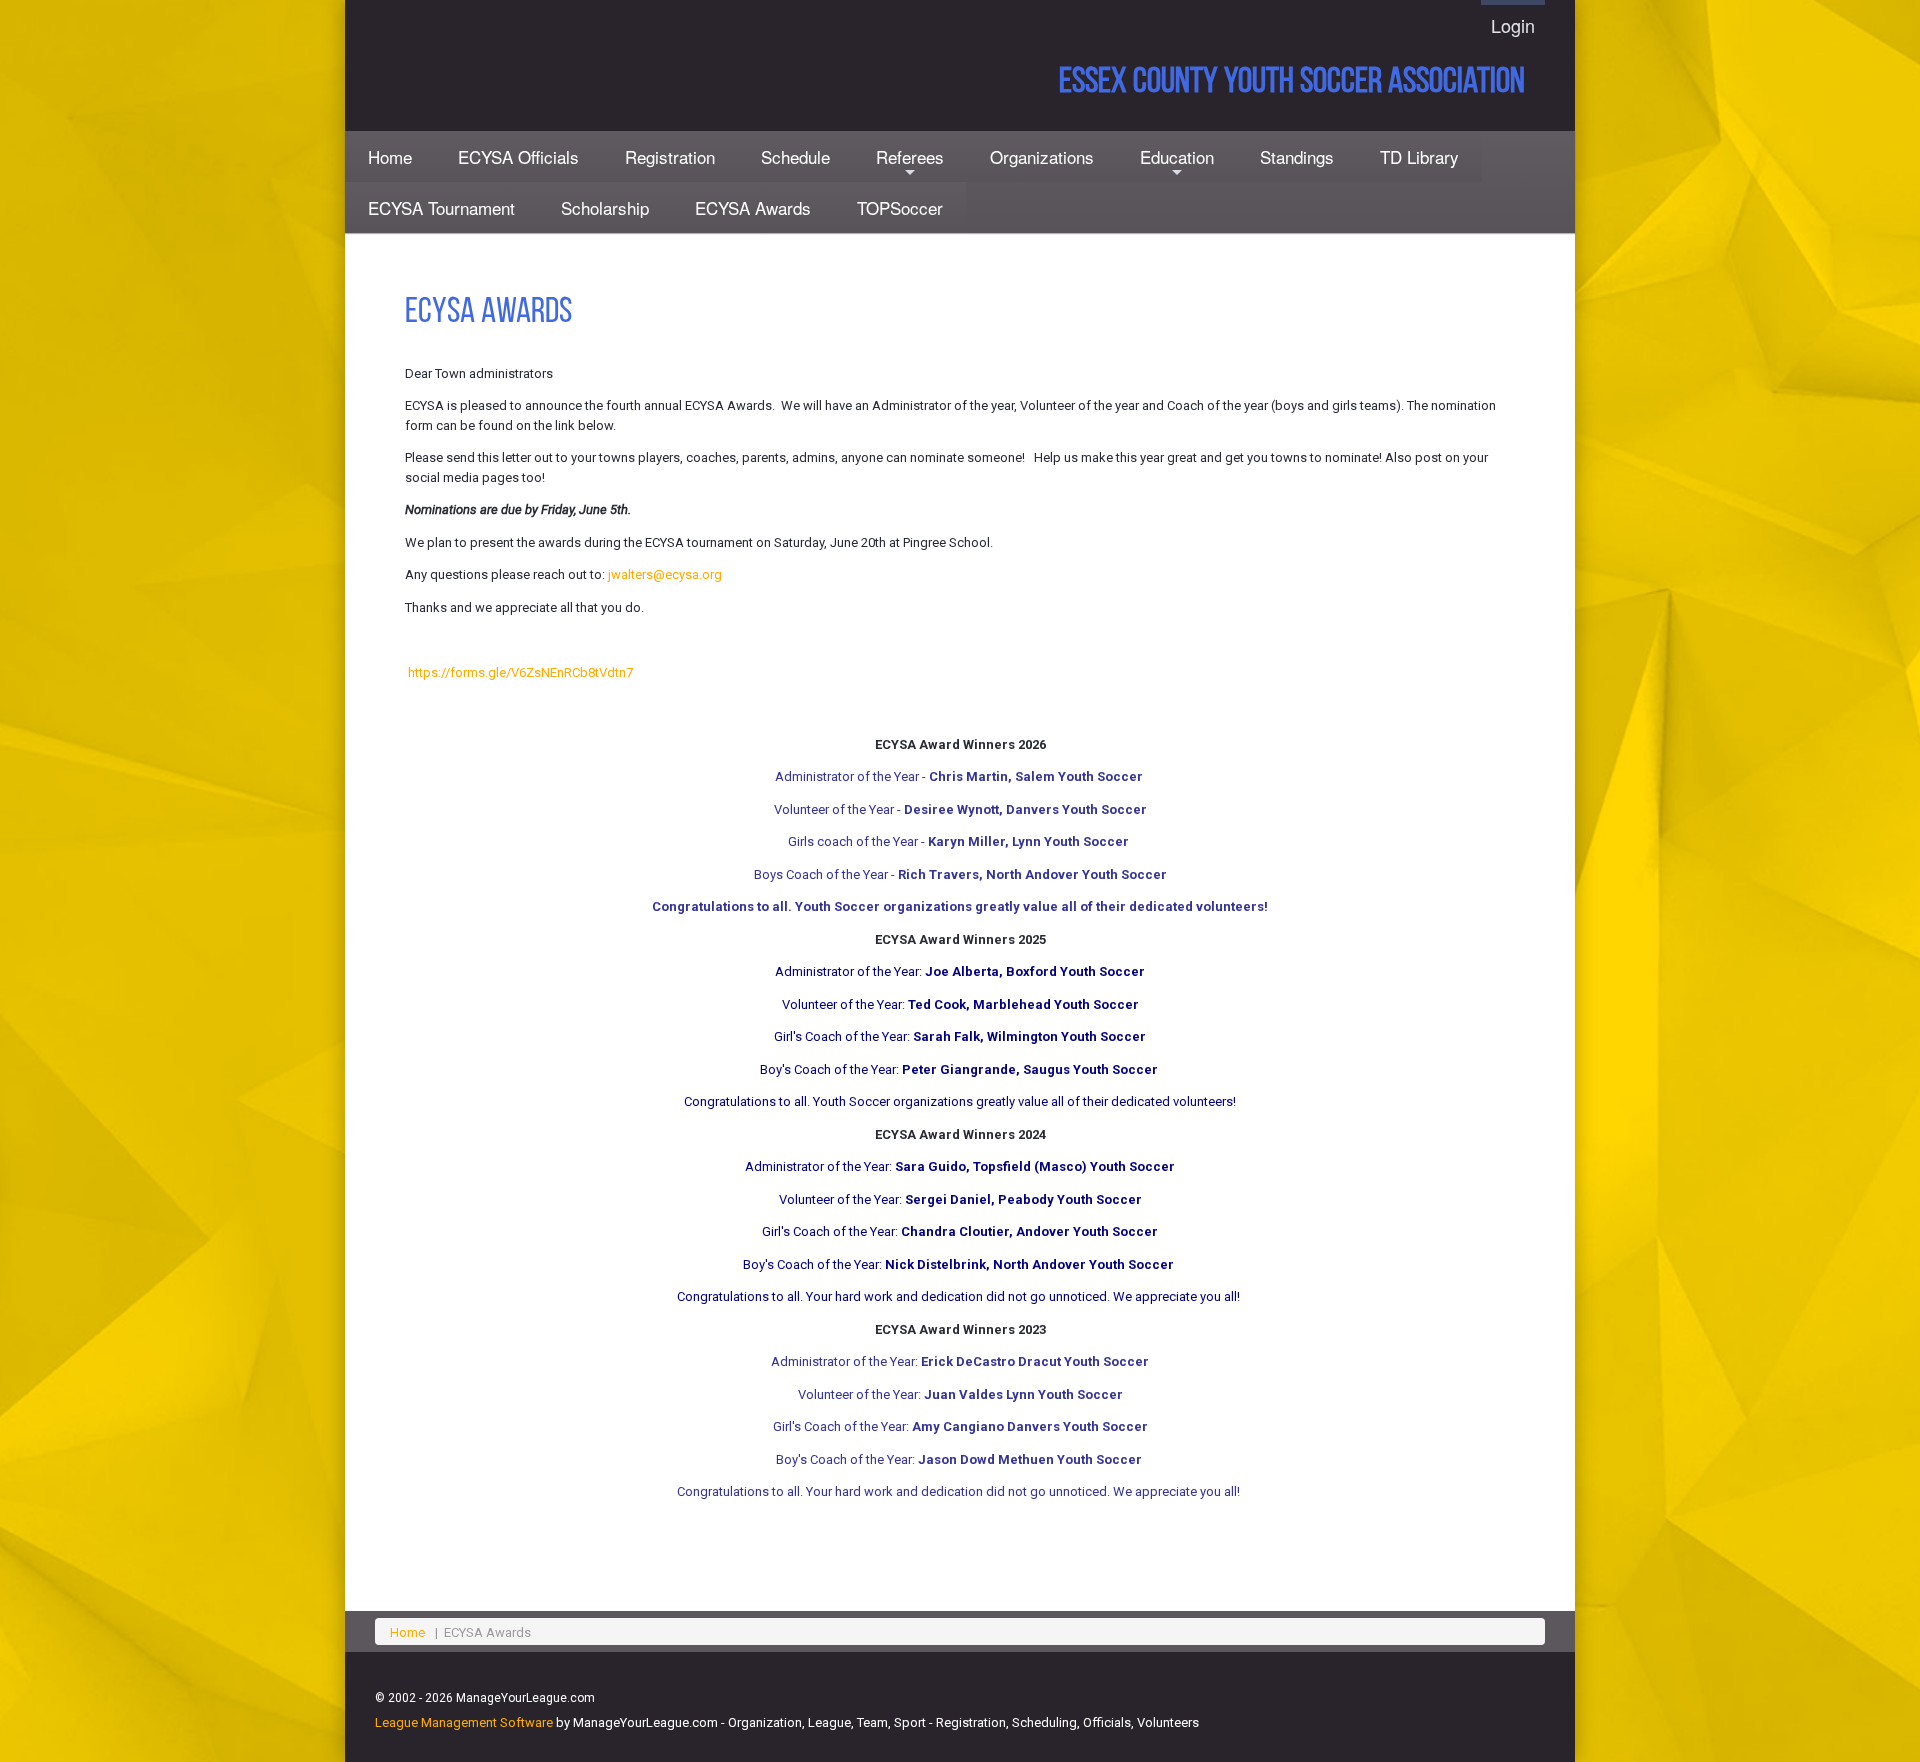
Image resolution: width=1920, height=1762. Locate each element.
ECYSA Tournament (441, 207)
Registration (670, 156)
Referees (910, 163)
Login (1513, 25)
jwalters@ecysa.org (665, 574)
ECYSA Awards (753, 207)
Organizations (1042, 156)
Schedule (795, 156)
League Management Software (464, 1722)
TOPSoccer (900, 207)
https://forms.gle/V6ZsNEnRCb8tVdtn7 (520, 672)
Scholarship (605, 207)
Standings (1297, 156)
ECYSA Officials (518, 156)
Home (390, 156)
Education (1177, 163)
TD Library (1419, 156)
